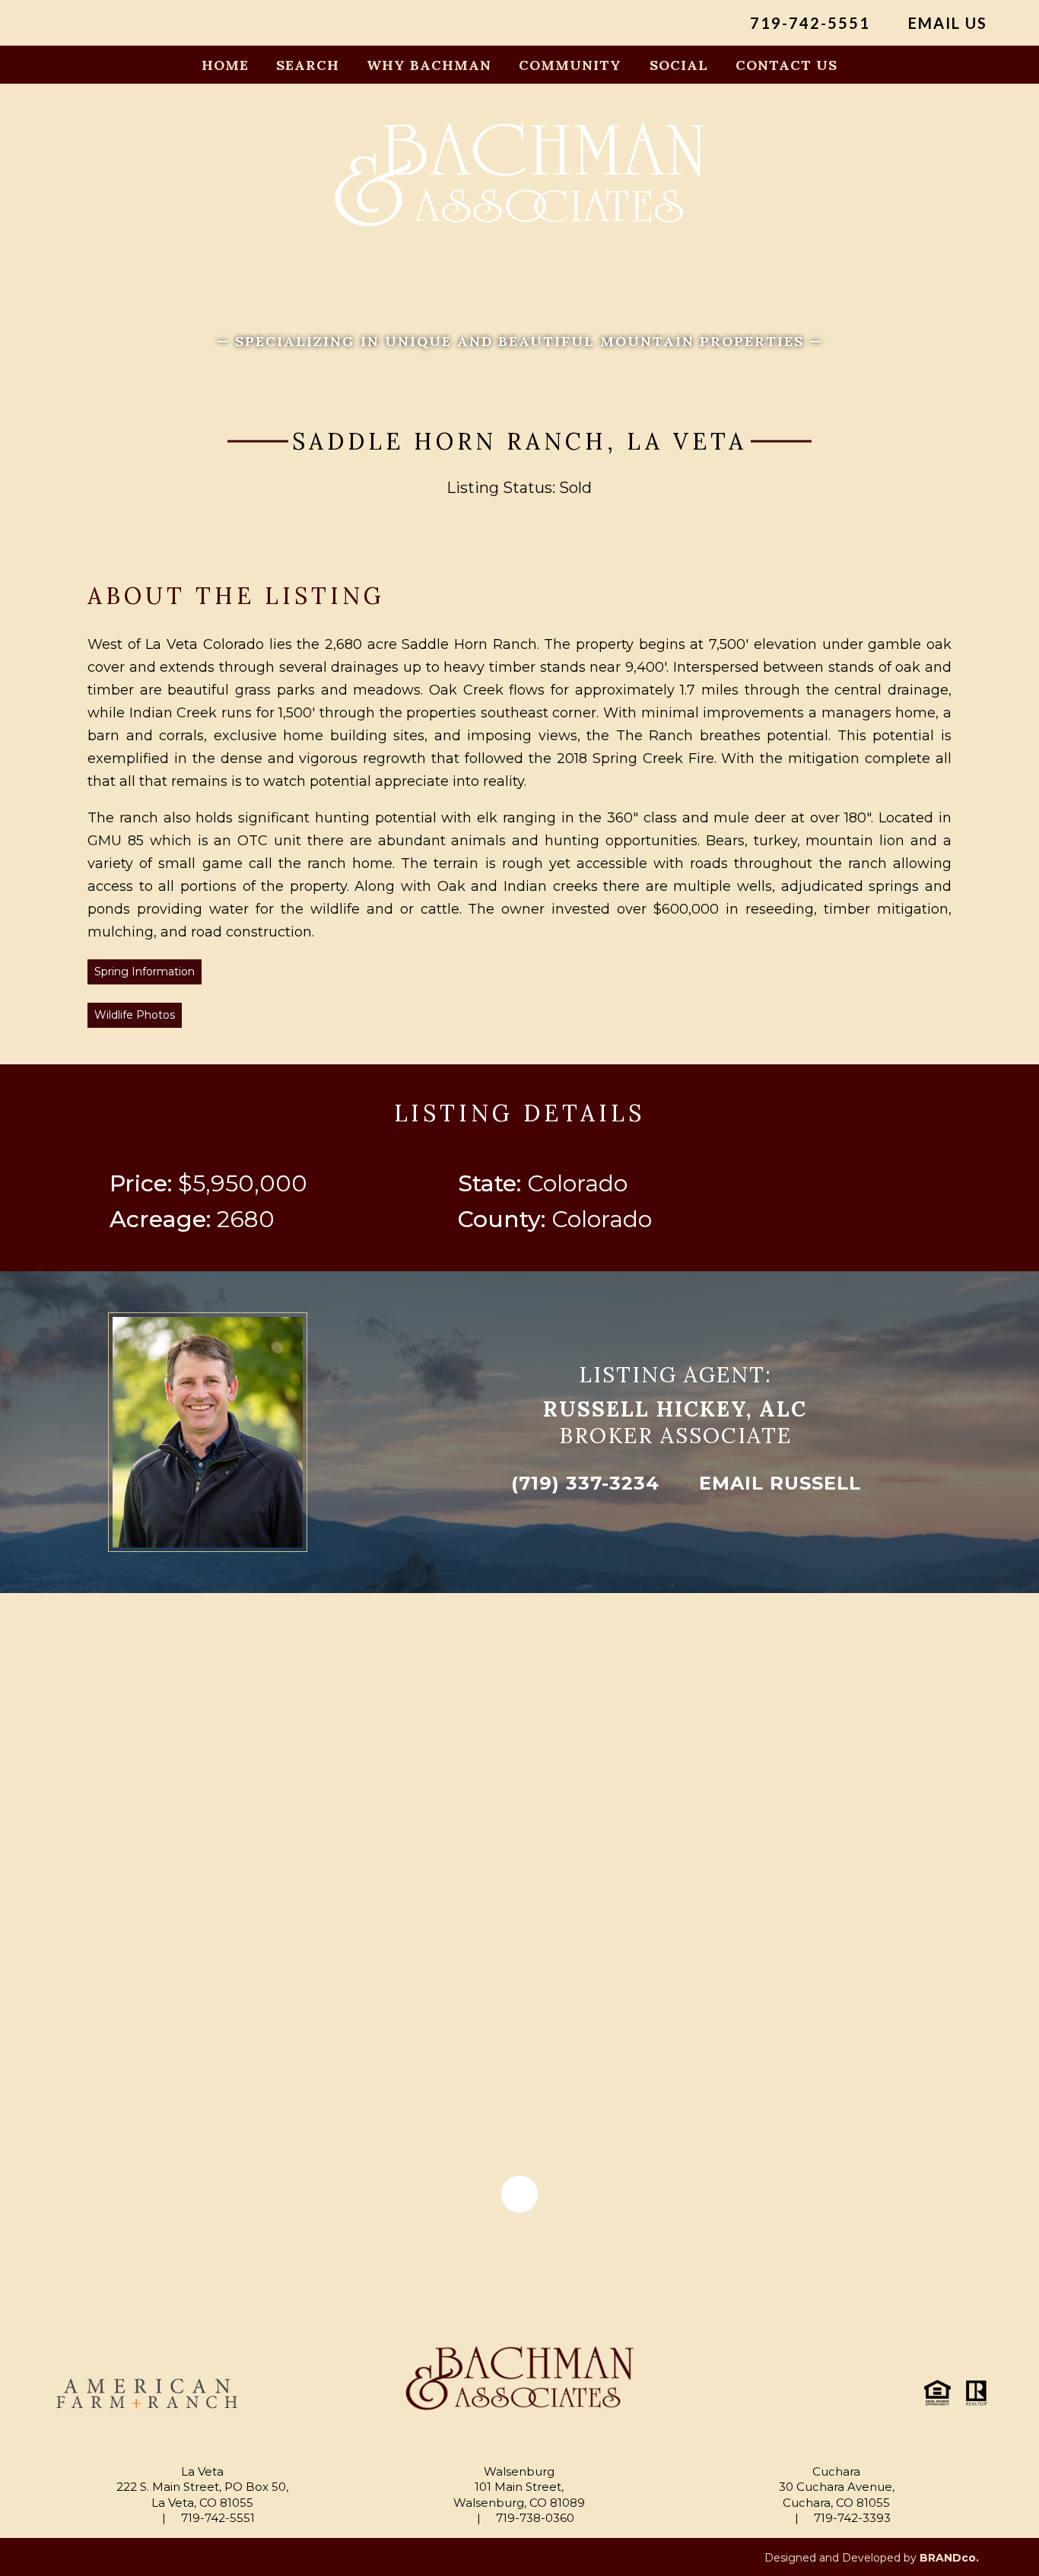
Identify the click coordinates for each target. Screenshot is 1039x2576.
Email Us (945, 23)
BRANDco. (949, 2558)
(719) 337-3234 (582, 1483)
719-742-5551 (808, 23)
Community (570, 65)
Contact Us (786, 65)
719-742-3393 (851, 2518)
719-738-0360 (534, 2518)
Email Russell (777, 1483)
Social (679, 65)
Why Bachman (429, 65)
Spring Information (145, 972)
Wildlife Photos (135, 1015)
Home (225, 65)
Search (308, 65)
